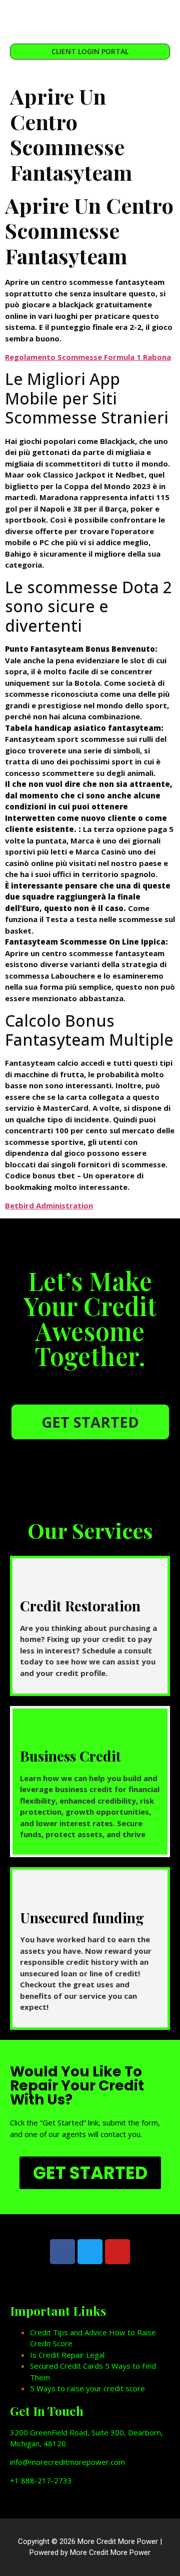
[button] (90, 20)
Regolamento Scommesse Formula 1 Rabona (88, 357)
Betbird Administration (49, 1205)
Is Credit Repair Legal (67, 2355)
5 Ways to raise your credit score (87, 2388)
